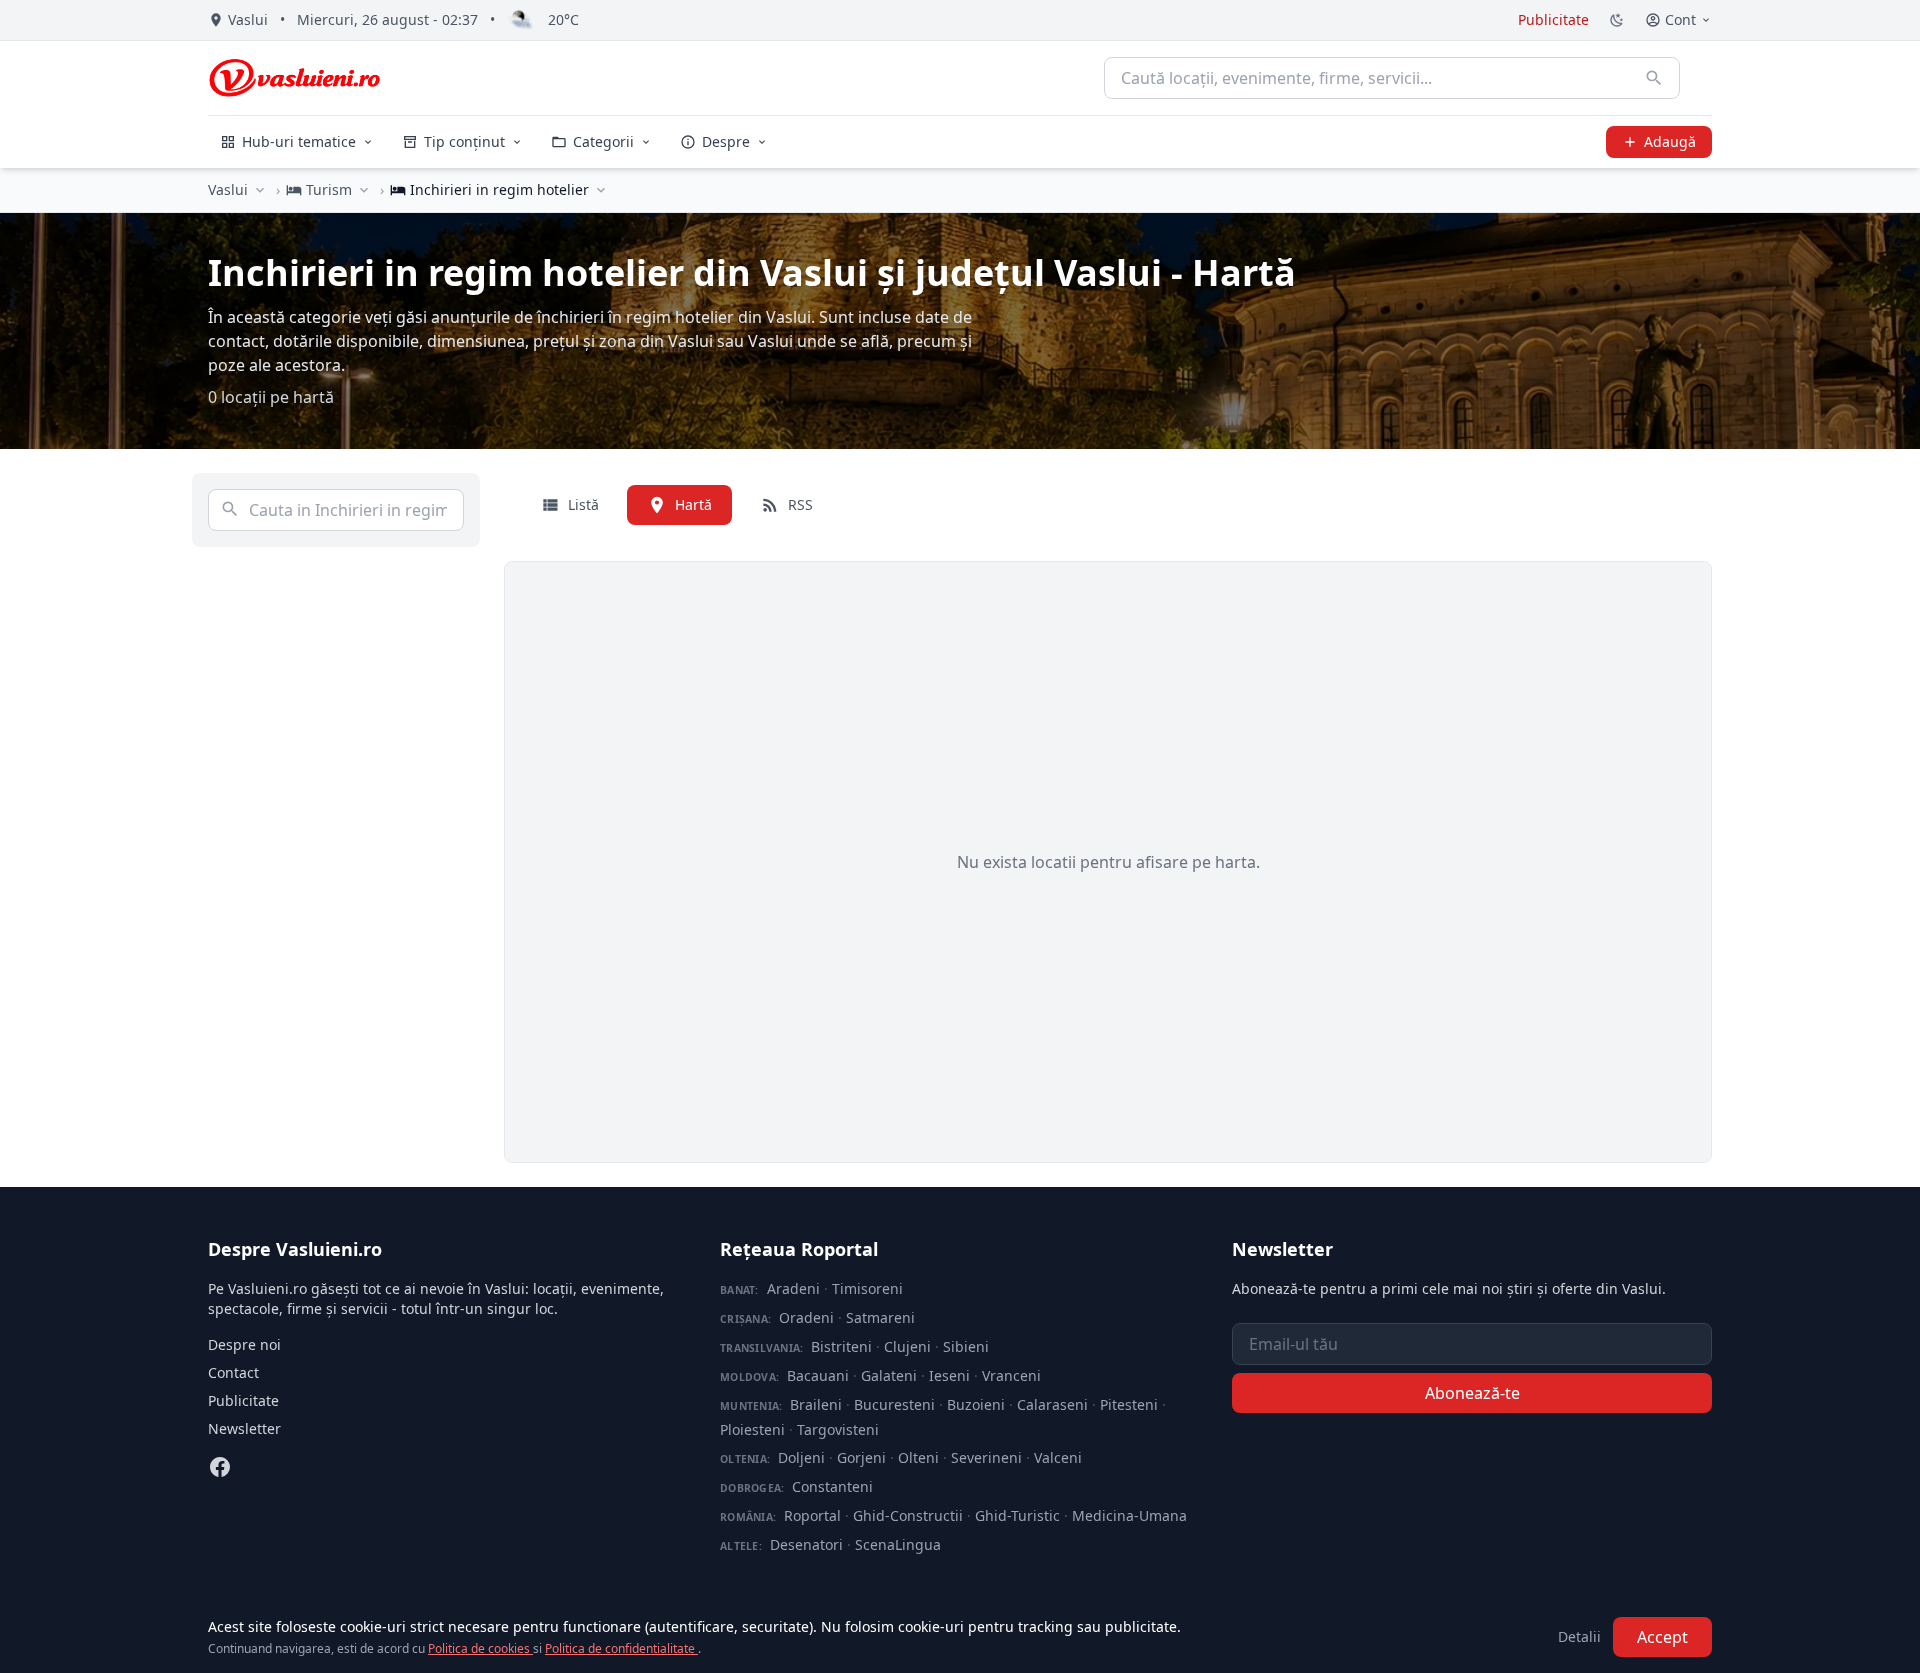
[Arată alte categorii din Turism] (364, 190)
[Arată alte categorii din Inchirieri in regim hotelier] (601, 190)
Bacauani (818, 1375)
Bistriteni (841, 1346)
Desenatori (806, 1544)
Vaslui (228, 189)
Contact (233, 1372)
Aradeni (793, 1288)
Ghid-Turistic (1017, 1515)
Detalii (1579, 1636)
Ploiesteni (752, 1429)
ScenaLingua (898, 1544)
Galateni (889, 1375)
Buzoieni (976, 1404)
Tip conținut (464, 141)
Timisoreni (867, 1288)
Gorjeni (861, 1457)
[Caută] (1654, 78)
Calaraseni (1052, 1404)
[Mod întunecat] (1617, 20)
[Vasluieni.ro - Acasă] (294, 78)
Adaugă (1670, 141)
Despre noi (244, 1344)
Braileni (816, 1404)
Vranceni (1011, 1375)
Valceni (1058, 1457)
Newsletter (244, 1428)
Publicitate (1553, 19)
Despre (726, 141)
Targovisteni (838, 1429)
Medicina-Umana (1129, 1515)
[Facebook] (220, 1467)
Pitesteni (1129, 1404)
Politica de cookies (480, 1648)
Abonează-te (1472, 1393)
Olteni (918, 1457)
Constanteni (832, 1486)
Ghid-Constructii (908, 1515)
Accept (1662, 1637)
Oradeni (806, 1317)
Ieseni (949, 1375)
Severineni (986, 1457)
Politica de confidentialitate (621, 1648)
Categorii (603, 141)
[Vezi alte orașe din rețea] (260, 190)
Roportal (812, 1515)
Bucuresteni (894, 1404)
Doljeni (801, 1457)
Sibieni (966, 1346)
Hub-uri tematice (299, 141)
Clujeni (907, 1346)
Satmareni (880, 1317)
